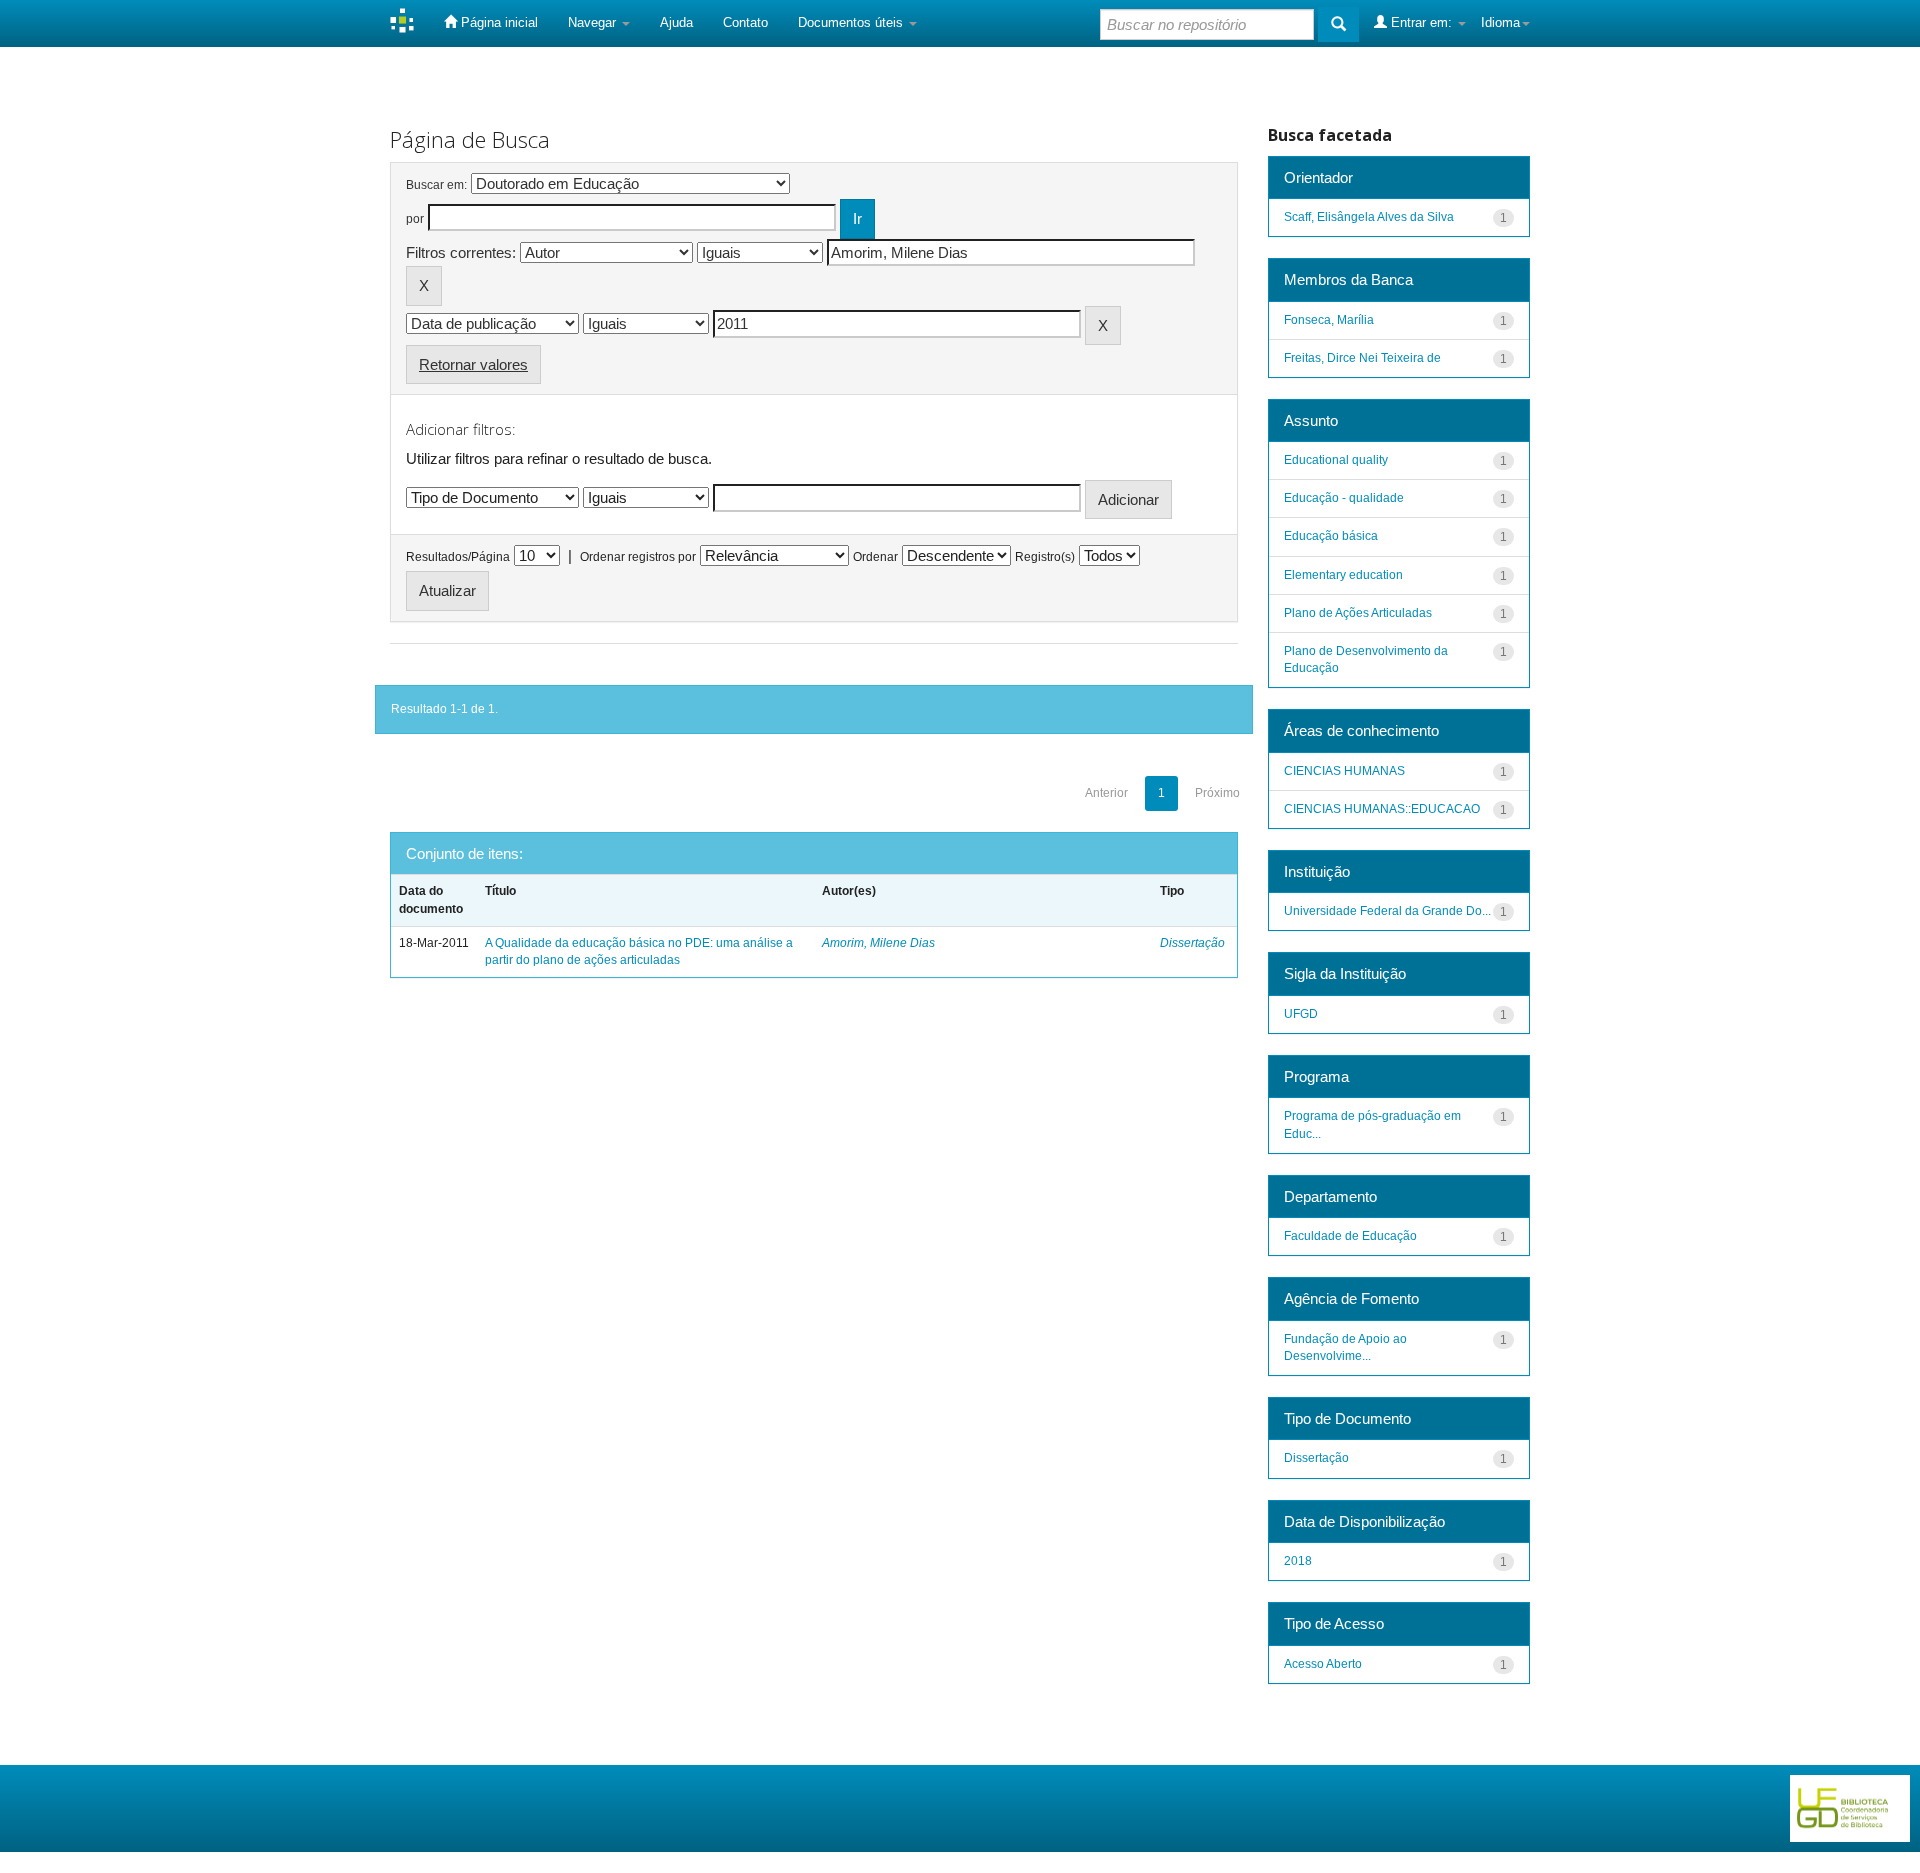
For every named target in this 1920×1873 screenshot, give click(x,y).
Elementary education (1343, 575)
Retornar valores (473, 364)
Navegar (594, 22)
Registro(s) (1045, 557)
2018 (1298, 1561)
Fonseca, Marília (1329, 320)
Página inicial (497, 22)
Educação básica (1331, 536)
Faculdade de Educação (1350, 1236)
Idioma (1500, 22)
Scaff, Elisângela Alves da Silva (1369, 217)
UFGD (1301, 1014)
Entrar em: (1421, 22)
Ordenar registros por (638, 557)
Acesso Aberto (1323, 1664)
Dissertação (1192, 943)
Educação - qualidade (1344, 498)
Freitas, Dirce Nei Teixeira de (1362, 358)
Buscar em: (436, 185)
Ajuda (676, 22)
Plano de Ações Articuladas (1358, 613)
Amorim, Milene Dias (878, 943)
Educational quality (1336, 460)
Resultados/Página (458, 557)
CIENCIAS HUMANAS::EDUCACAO (1382, 809)
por (415, 219)
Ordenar (875, 557)
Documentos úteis (852, 22)
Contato (745, 22)
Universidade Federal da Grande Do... (1387, 911)
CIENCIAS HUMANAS (1344, 771)
